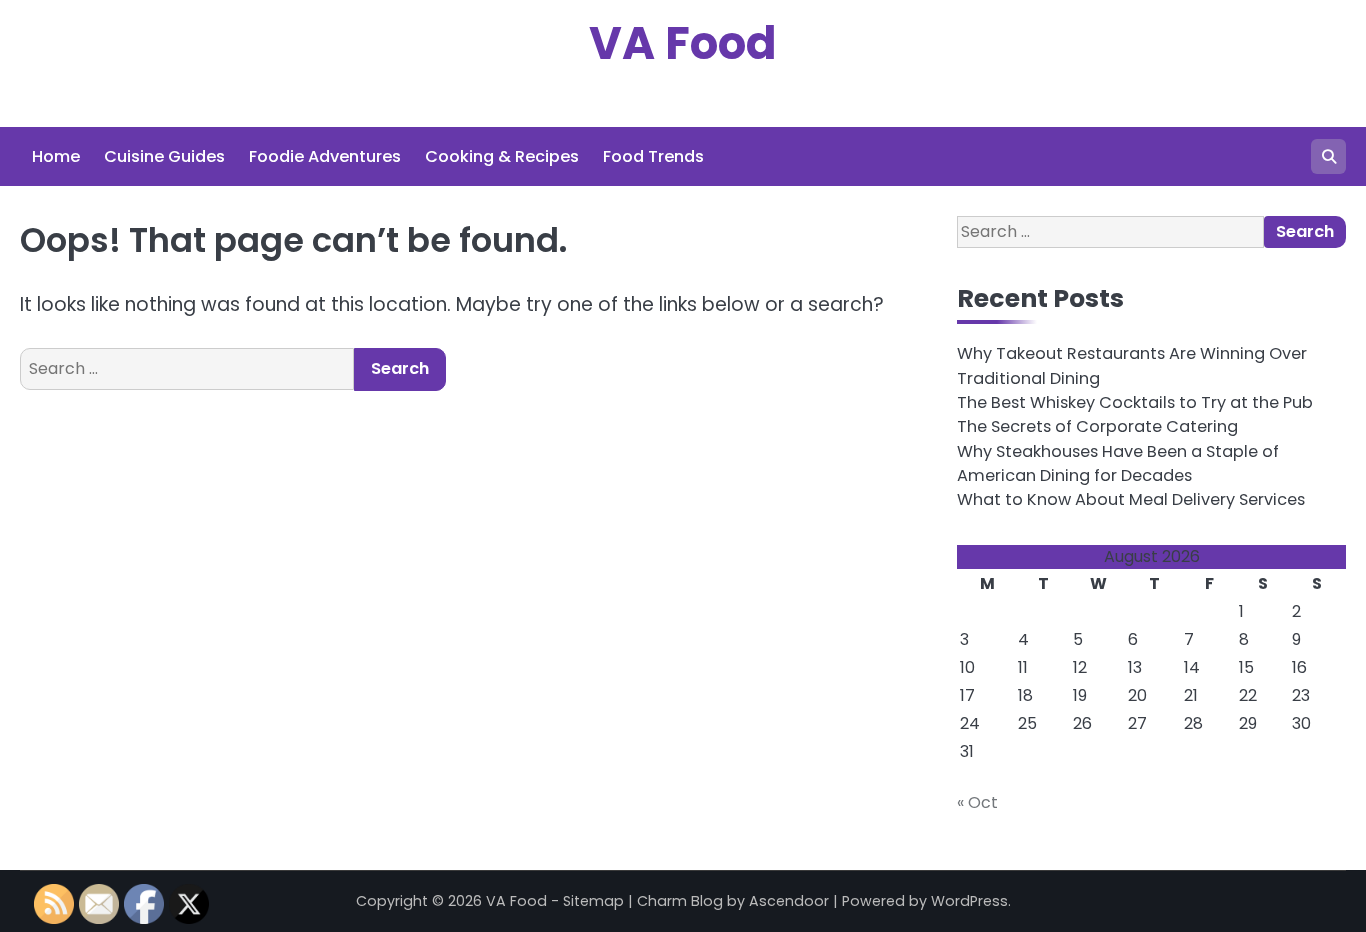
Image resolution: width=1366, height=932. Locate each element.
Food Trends (653, 156)
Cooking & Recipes (502, 156)
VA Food (683, 43)
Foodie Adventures (325, 156)
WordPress (969, 901)
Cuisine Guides (164, 156)
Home (56, 156)
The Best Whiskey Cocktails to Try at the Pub (1135, 402)
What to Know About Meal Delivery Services (1131, 499)
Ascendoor (789, 901)
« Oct (977, 802)
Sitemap (593, 901)
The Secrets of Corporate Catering (1097, 426)
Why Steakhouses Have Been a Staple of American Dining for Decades (1118, 463)
